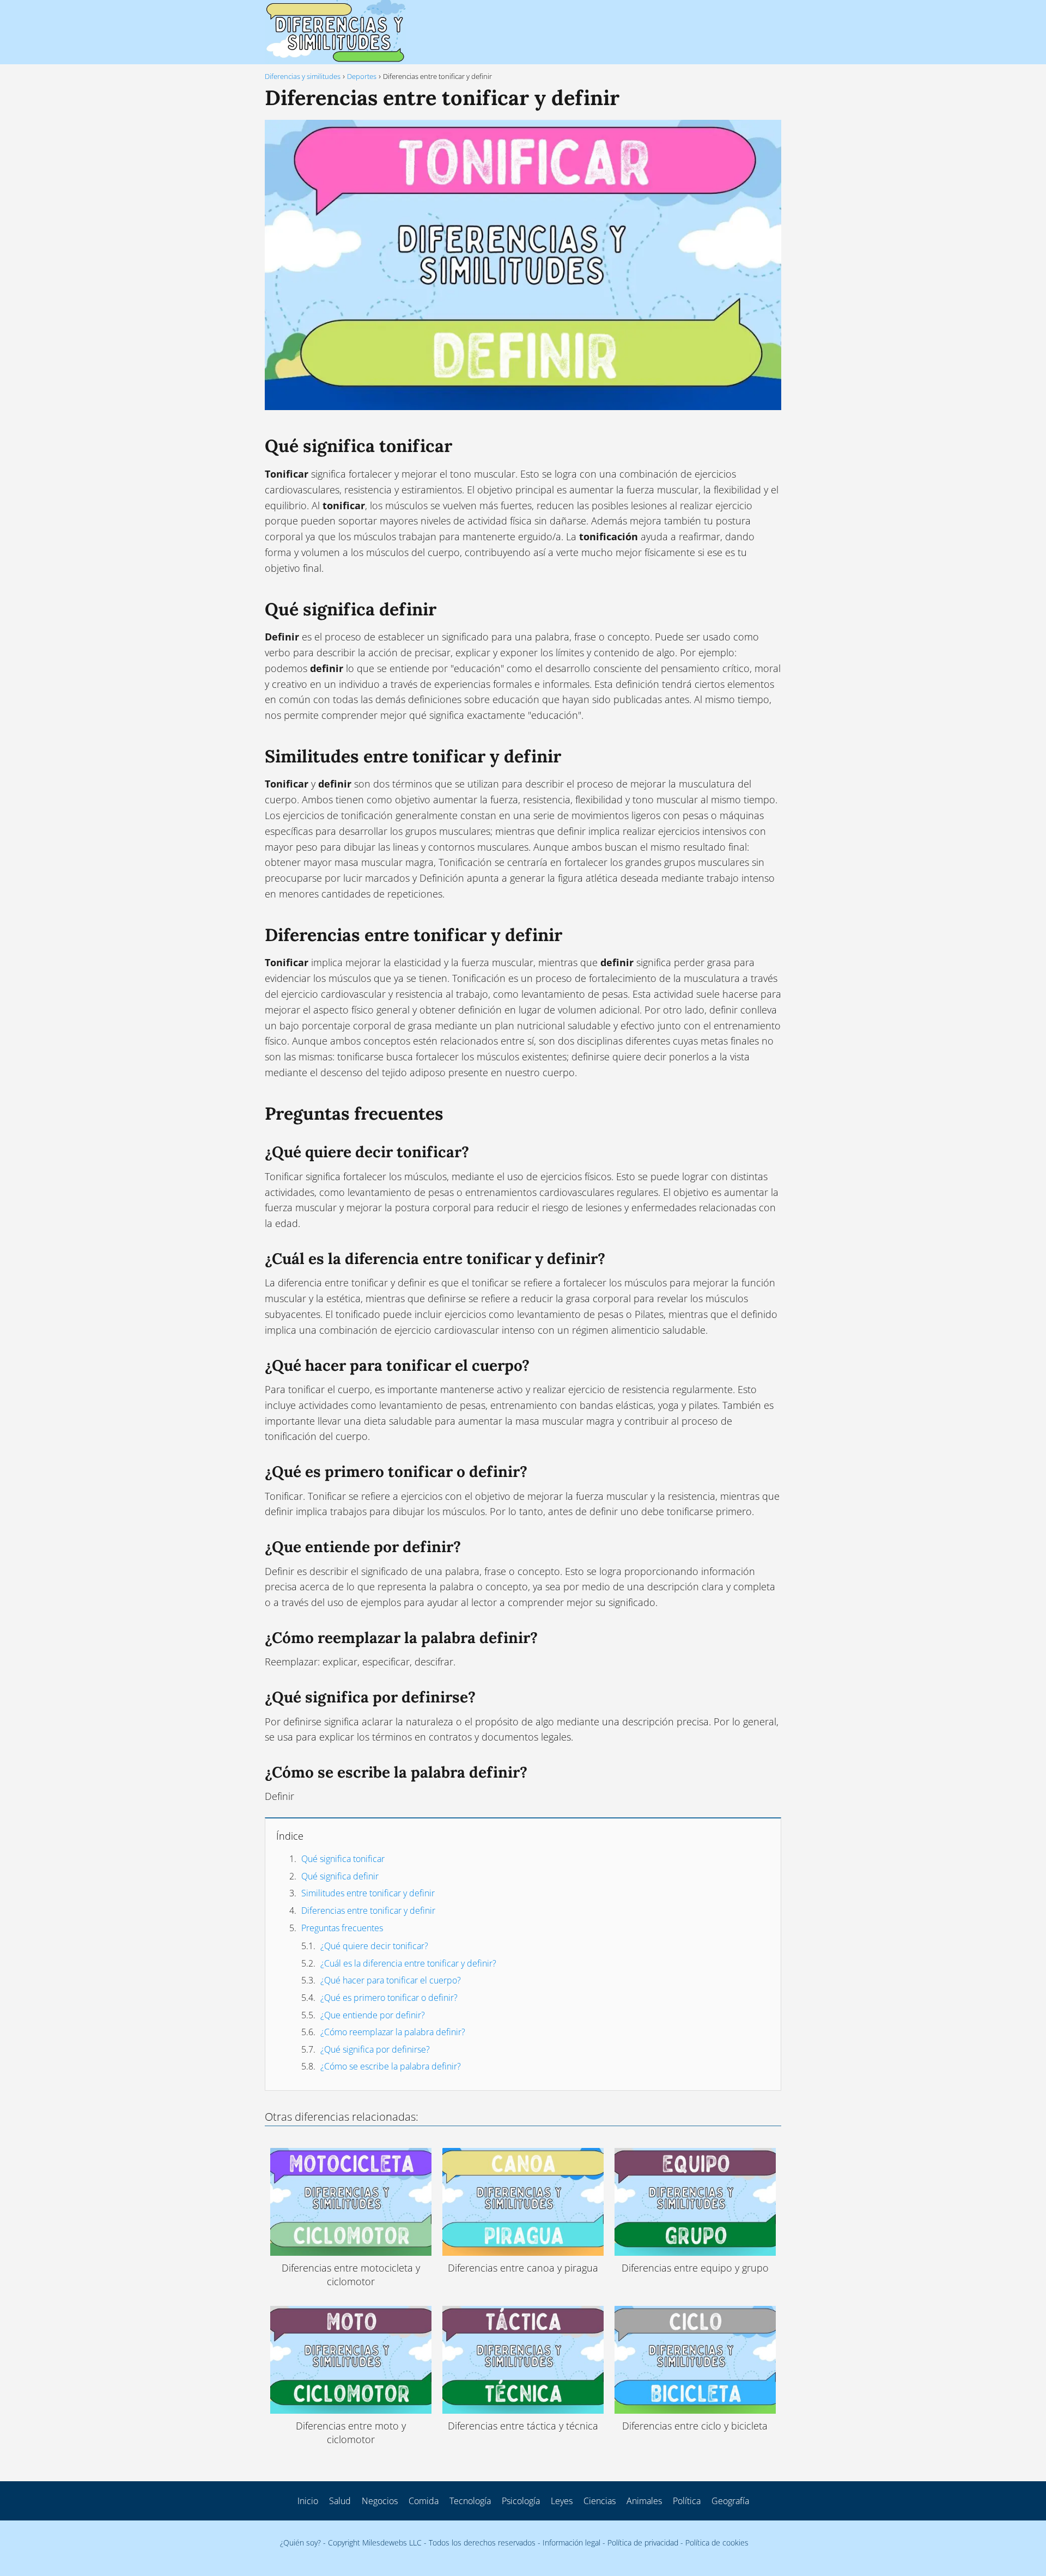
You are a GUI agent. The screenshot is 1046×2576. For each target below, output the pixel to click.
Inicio (308, 2501)
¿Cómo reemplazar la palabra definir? (393, 2032)
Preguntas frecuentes (342, 1928)
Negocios (380, 2501)
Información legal (571, 2543)
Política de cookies (717, 2543)
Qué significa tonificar (343, 1859)
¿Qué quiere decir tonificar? (374, 1946)
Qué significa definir (340, 1876)
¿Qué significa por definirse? (375, 2049)
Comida (424, 2501)
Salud (340, 2501)
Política (687, 2501)
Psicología (521, 2501)
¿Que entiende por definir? (373, 2015)
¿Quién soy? (300, 2543)
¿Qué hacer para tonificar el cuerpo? (391, 1980)
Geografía (730, 2501)
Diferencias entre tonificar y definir (368, 1910)
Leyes (562, 2501)
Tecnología (470, 2501)
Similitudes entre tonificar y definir (368, 1893)
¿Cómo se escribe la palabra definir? (391, 2066)
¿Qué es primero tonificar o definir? (389, 1998)
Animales (644, 2501)
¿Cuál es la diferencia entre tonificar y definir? (408, 1963)
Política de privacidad (643, 2543)
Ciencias (600, 2501)
